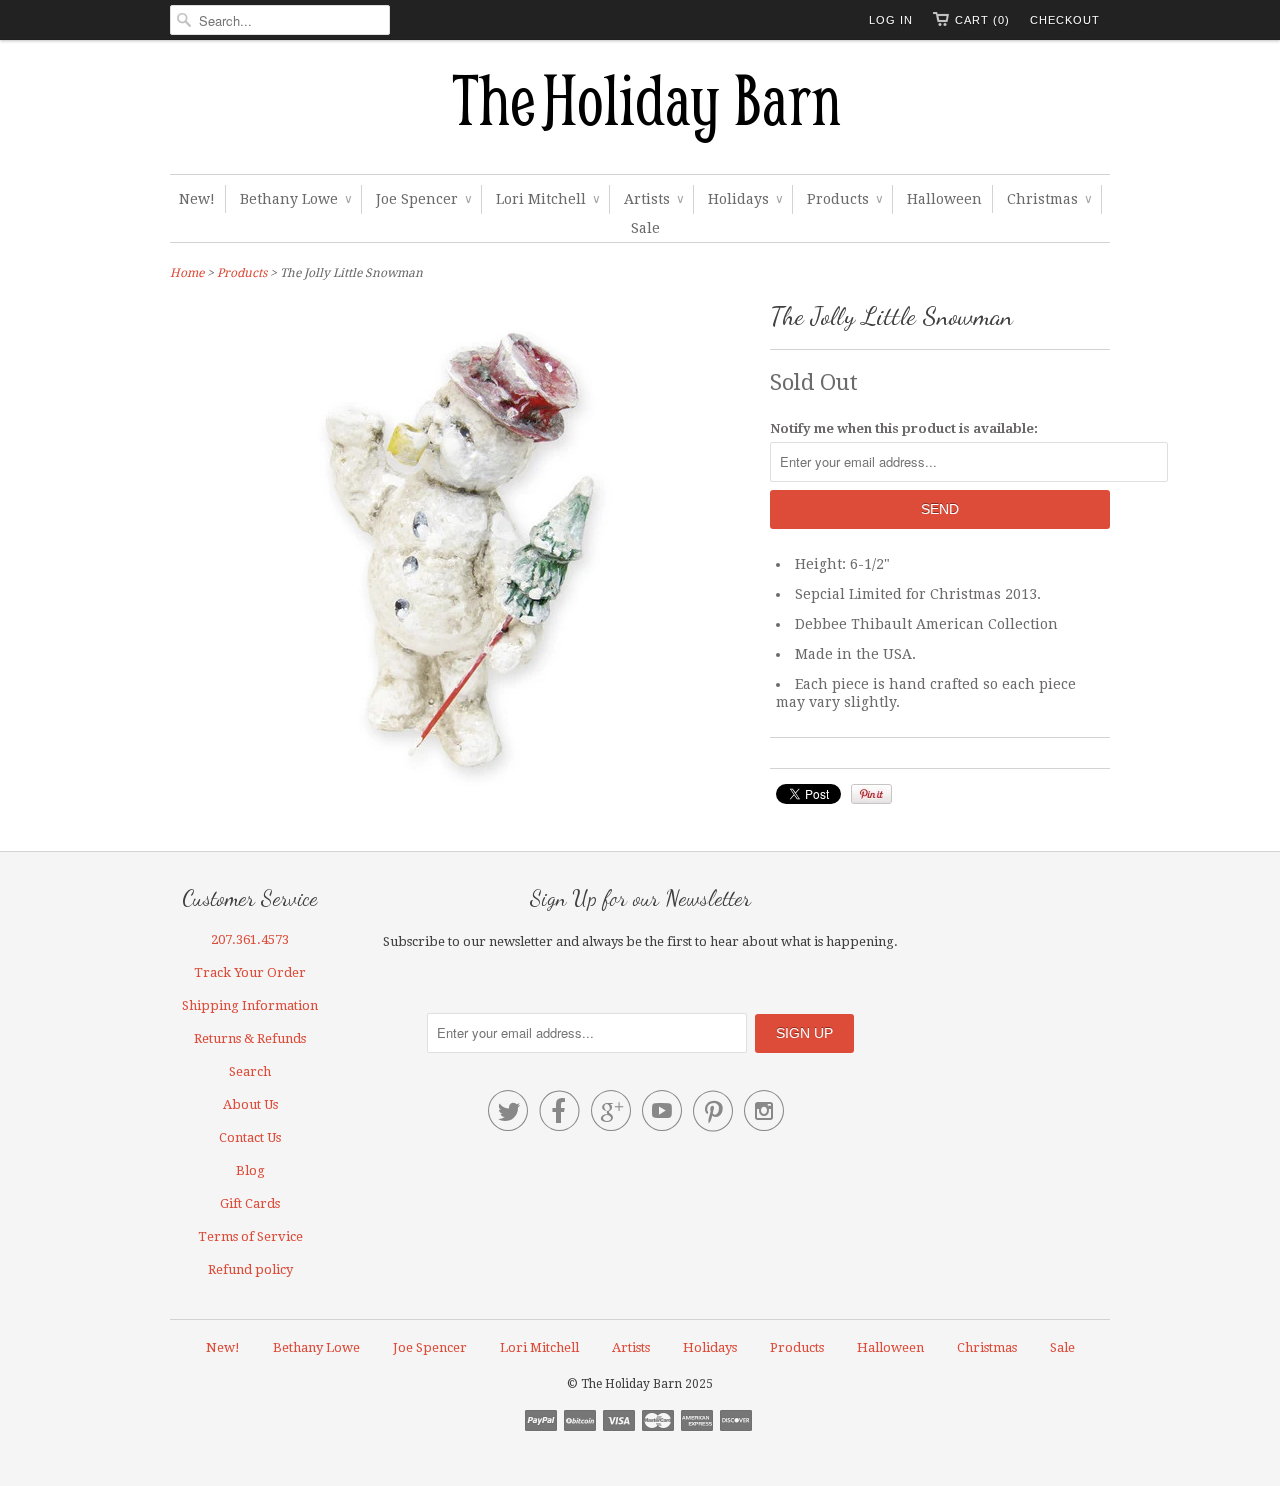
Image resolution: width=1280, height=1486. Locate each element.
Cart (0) (982, 20)
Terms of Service (250, 1236)
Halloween (944, 199)
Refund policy (250, 1269)
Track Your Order (250, 972)
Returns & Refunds (250, 1038)
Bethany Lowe (295, 199)
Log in (891, 20)
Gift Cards (250, 1203)
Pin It (871, 794)
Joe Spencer (423, 199)
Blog (250, 1170)
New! (197, 199)
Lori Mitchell (547, 199)
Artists (653, 199)
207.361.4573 (250, 939)
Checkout (1065, 20)
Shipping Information (250, 1005)
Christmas (1049, 199)
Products (844, 199)
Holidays (745, 199)
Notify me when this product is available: (904, 428)
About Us (250, 1104)
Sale (645, 228)
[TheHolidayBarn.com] (640, 112)
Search (250, 1071)
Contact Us (250, 1137)
